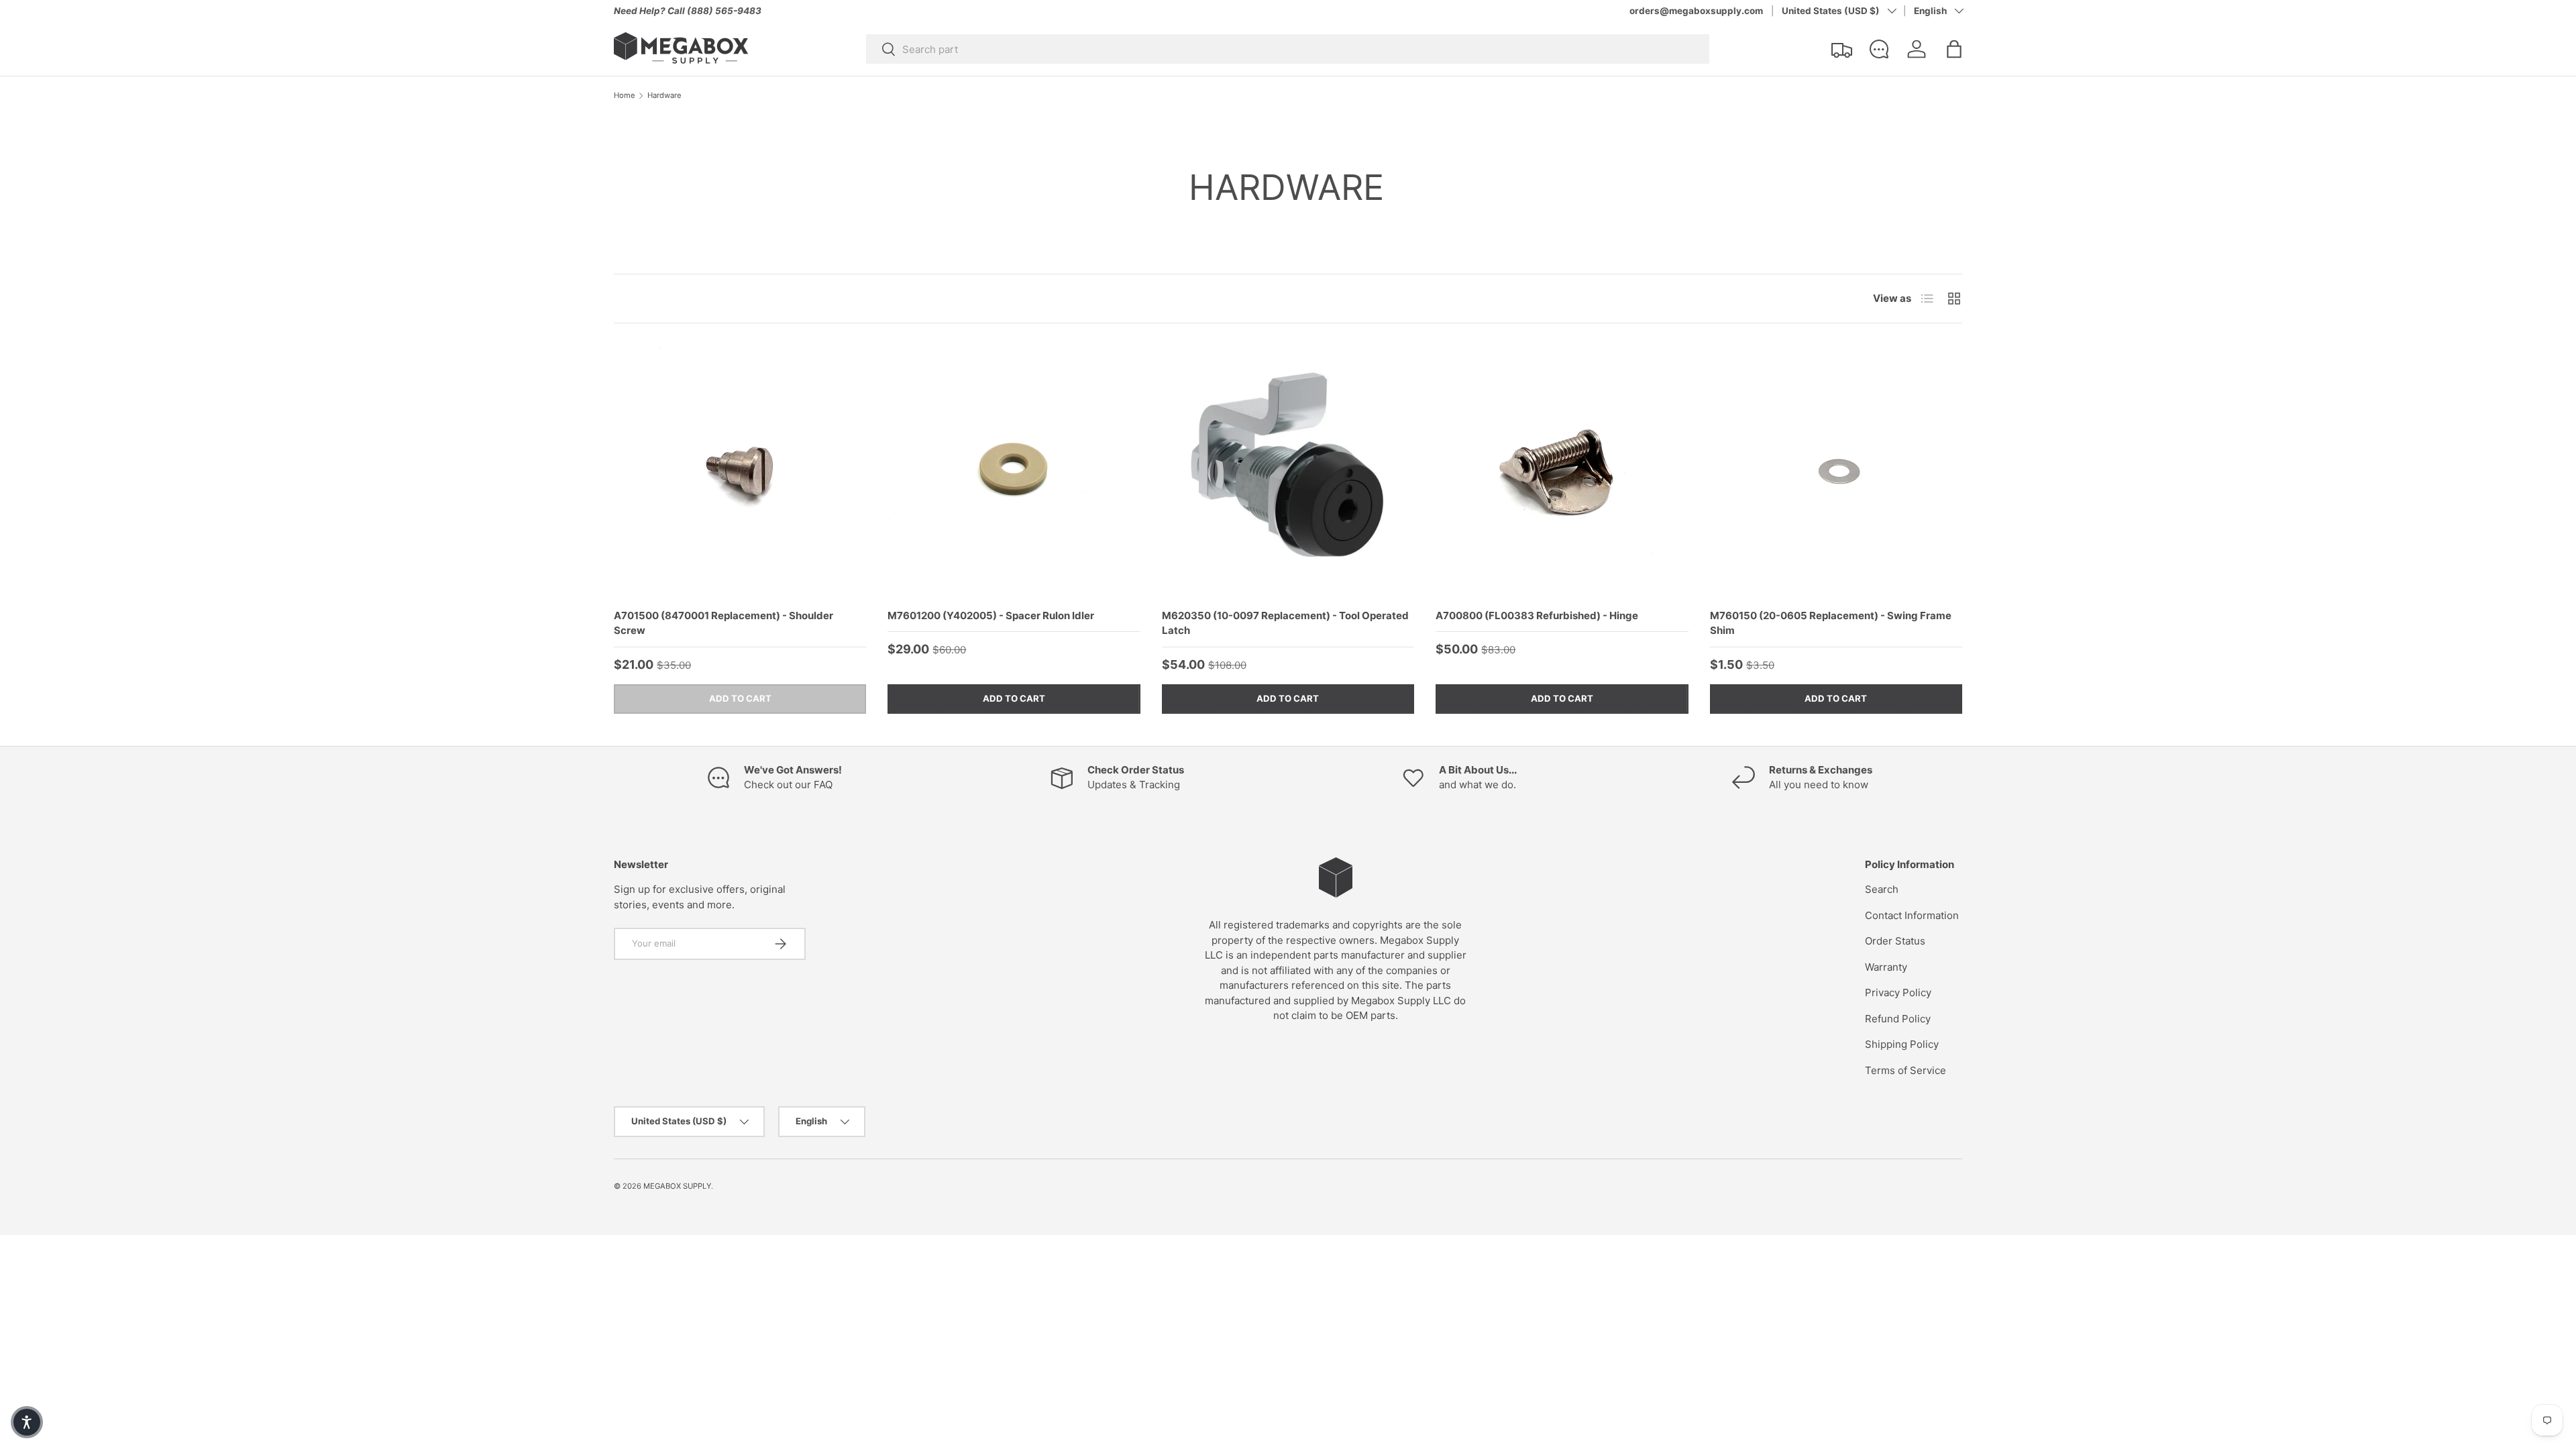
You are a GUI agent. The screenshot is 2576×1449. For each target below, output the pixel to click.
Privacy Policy (1898, 992)
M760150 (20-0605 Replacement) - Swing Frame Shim (1831, 623)
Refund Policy (1898, 1019)
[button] (1954, 49)
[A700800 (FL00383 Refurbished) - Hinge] (1562, 471)
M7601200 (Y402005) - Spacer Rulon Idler (991, 615)
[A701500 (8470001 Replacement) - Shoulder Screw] (740, 471)
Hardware (664, 96)
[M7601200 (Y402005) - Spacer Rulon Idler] (1014, 471)
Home (625, 96)
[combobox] (1288, 49)
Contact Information (1912, 915)
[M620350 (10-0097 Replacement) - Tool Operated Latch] (1288, 471)
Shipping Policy (1902, 1044)
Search (1882, 889)
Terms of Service (1906, 1070)
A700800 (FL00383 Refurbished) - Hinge (1537, 615)
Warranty (1886, 967)
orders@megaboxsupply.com (1696, 11)
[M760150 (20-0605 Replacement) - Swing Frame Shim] (1836, 471)
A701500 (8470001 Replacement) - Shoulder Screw (723, 623)
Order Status (1895, 941)
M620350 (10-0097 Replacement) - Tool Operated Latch (1285, 623)
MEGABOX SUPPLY (677, 1186)
